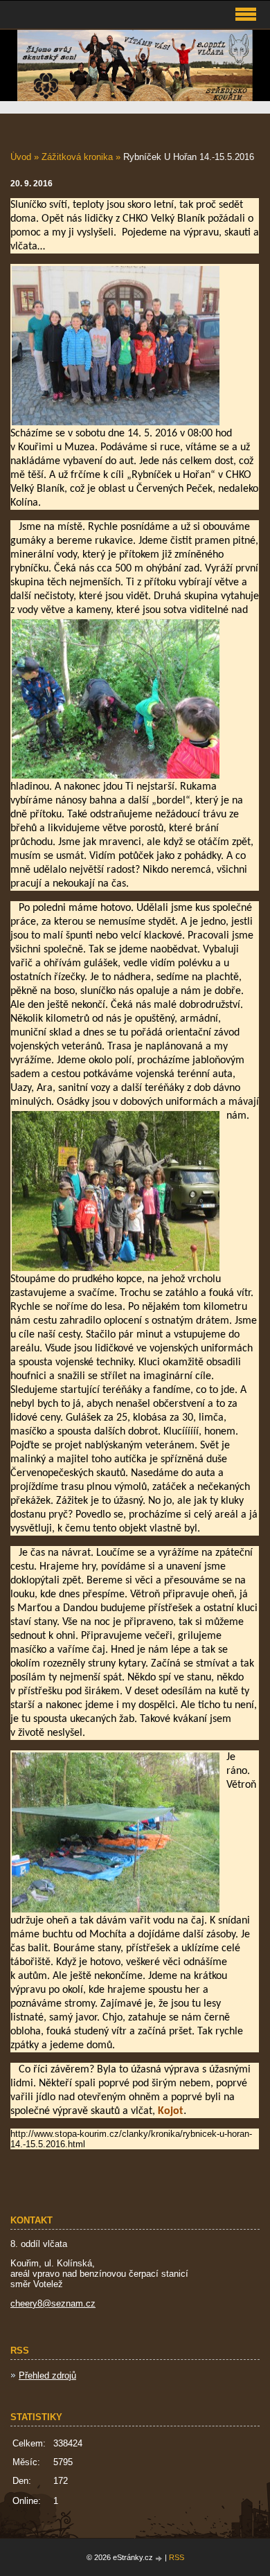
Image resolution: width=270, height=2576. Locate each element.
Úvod (21, 157)
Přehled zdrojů (47, 2375)
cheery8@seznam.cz (53, 2303)
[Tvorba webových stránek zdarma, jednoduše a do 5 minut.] (160, 2558)
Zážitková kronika (77, 157)
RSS (177, 2557)
